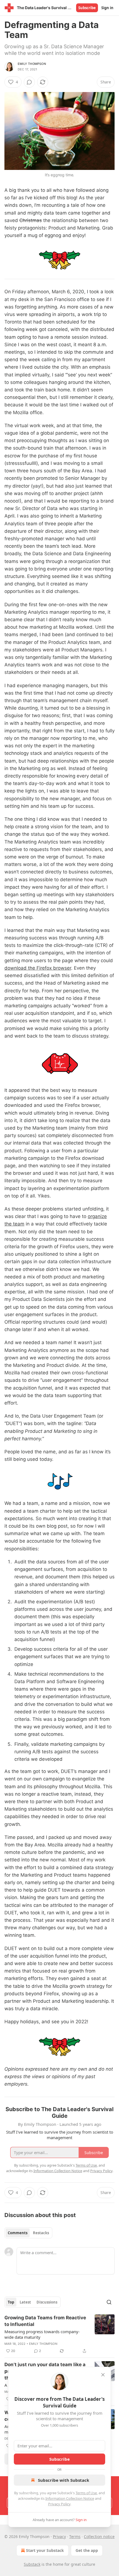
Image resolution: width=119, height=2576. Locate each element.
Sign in (107, 8)
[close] (103, 2375)
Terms (75, 2536)
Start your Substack (45, 2550)
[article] (59, 2334)
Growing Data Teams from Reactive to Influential (45, 2321)
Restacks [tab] (41, 2233)
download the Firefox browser (38, 968)
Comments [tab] (18, 2233)
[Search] (109, 2302)
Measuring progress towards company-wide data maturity (42, 2334)
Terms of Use (86, 2493)
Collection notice (99, 2536)
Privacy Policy (59, 2504)
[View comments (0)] (29, 82)
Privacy (59, 2536)
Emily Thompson (32, 64)
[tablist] (28, 2233)
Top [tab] (11, 2302)
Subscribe (87, 8)
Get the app (87, 2550)
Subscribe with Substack (64, 2480)
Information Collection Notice (70, 2498)
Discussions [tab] (47, 2302)
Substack (32, 2564)
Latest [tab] (25, 2302)
